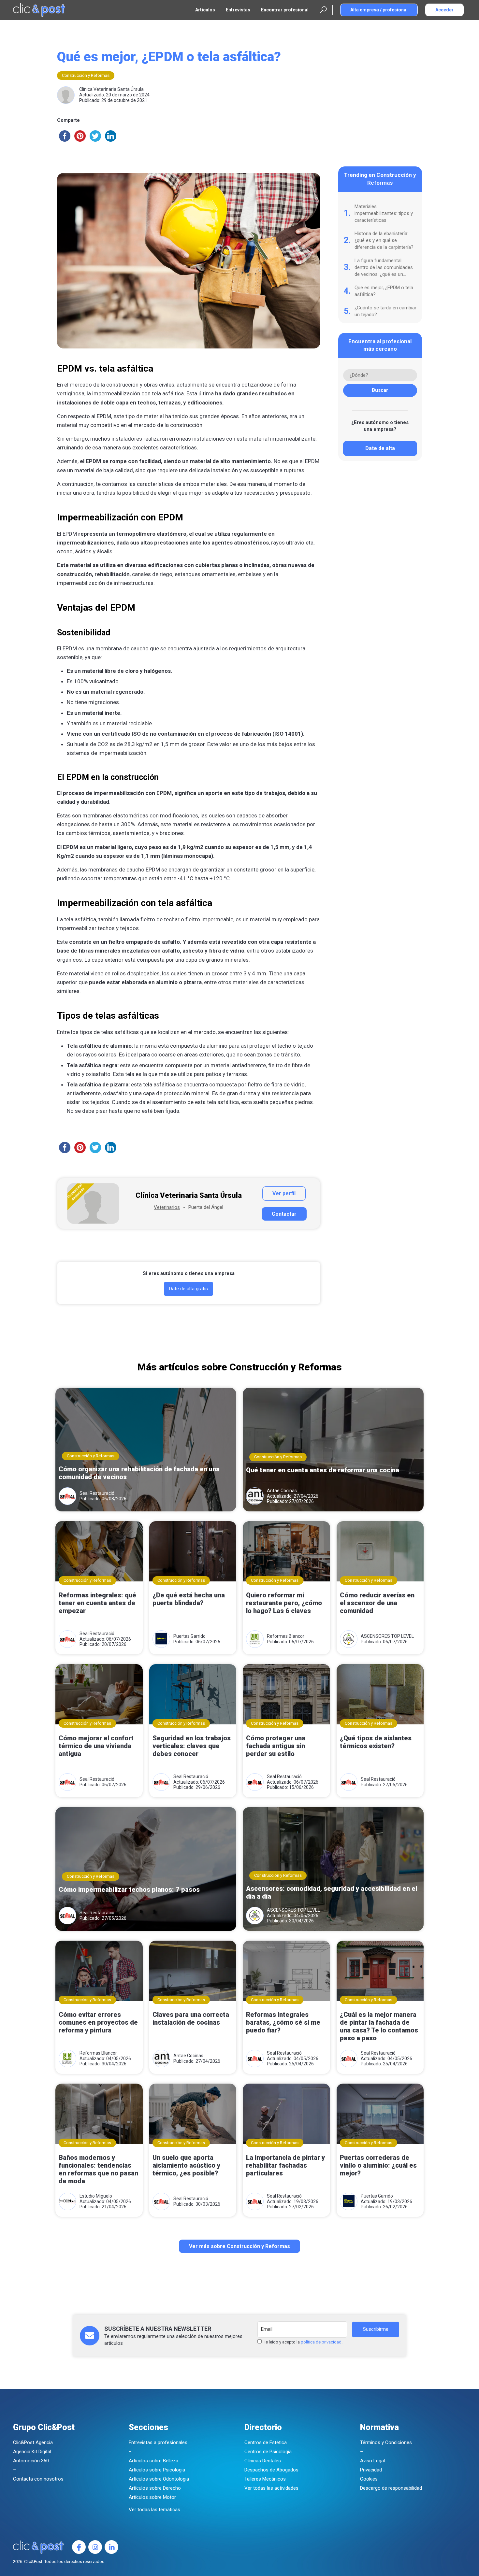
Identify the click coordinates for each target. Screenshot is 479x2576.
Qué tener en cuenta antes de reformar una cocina (323, 1470)
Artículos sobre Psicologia (157, 2470)
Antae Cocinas (282, 1491)
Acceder (444, 10)
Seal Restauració (97, 1493)
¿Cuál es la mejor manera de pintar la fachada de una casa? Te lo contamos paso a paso (379, 2026)
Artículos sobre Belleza (153, 2461)
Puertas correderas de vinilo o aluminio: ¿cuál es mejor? (378, 2165)
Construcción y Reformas (86, 75)
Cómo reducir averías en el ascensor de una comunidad (377, 1603)
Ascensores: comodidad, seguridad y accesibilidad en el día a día (332, 1892)
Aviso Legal (372, 2461)
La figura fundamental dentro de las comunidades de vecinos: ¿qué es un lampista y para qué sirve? (384, 268)
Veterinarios (167, 1207)
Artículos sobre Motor (152, 2497)
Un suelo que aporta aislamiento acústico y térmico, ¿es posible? (186, 2165)
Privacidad (371, 2470)
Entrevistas (238, 10)
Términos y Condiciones (386, 2442)
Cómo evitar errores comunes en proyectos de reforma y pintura (98, 2022)
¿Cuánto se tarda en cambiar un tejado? (385, 311)
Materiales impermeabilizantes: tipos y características (384, 213)
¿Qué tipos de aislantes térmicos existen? (376, 1742)
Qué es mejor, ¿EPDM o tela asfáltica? (384, 291)
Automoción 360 (31, 2461)
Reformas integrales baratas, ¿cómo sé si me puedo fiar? (283, 2022)
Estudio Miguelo (96, 2196)
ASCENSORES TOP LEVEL (387, 1636)
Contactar (284, 1214)
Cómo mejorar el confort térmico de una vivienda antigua (96, 1746)
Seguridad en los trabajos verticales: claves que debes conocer (192, 1746)
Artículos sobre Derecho (155, 2488)
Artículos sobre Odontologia (159, 2479)
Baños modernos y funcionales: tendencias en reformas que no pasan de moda (98, 2169)
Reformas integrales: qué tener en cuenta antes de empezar (97, 1603)
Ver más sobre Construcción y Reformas (239, 2246)
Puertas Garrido (189, 1636)
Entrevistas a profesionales (158, 2442)
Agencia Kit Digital (32, 2452)
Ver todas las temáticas (154, 2510)
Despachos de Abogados (271, 2470)
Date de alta (380, 448)
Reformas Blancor (286, 1636)
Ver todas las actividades (271, 2488)
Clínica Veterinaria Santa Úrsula (111, 89)
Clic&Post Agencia (33, 2442)
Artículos (205, 10)
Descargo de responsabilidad (391, 2488)
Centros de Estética (266, 2442)
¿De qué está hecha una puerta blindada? (189, 1599)
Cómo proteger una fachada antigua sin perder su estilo (276, 1746)
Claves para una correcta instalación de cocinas (191, 2018)
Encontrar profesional (285, 10)
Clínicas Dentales (263, 2461)
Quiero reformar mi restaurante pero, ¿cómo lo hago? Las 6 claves (284, 1603)
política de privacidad (321, 2342)
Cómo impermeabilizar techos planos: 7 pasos (129, 1890)
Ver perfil (284, 1193)
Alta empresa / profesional (379, 10)
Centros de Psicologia (268, 2452)
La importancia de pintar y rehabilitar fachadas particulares (285, 2165)
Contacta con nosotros (38, 2479)
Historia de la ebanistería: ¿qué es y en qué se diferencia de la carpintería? (384, 240)
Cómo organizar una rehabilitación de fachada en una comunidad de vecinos (139, 1473)
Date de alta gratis (189, 1289)
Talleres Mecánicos (265, 2479)
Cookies (369, 2479)
